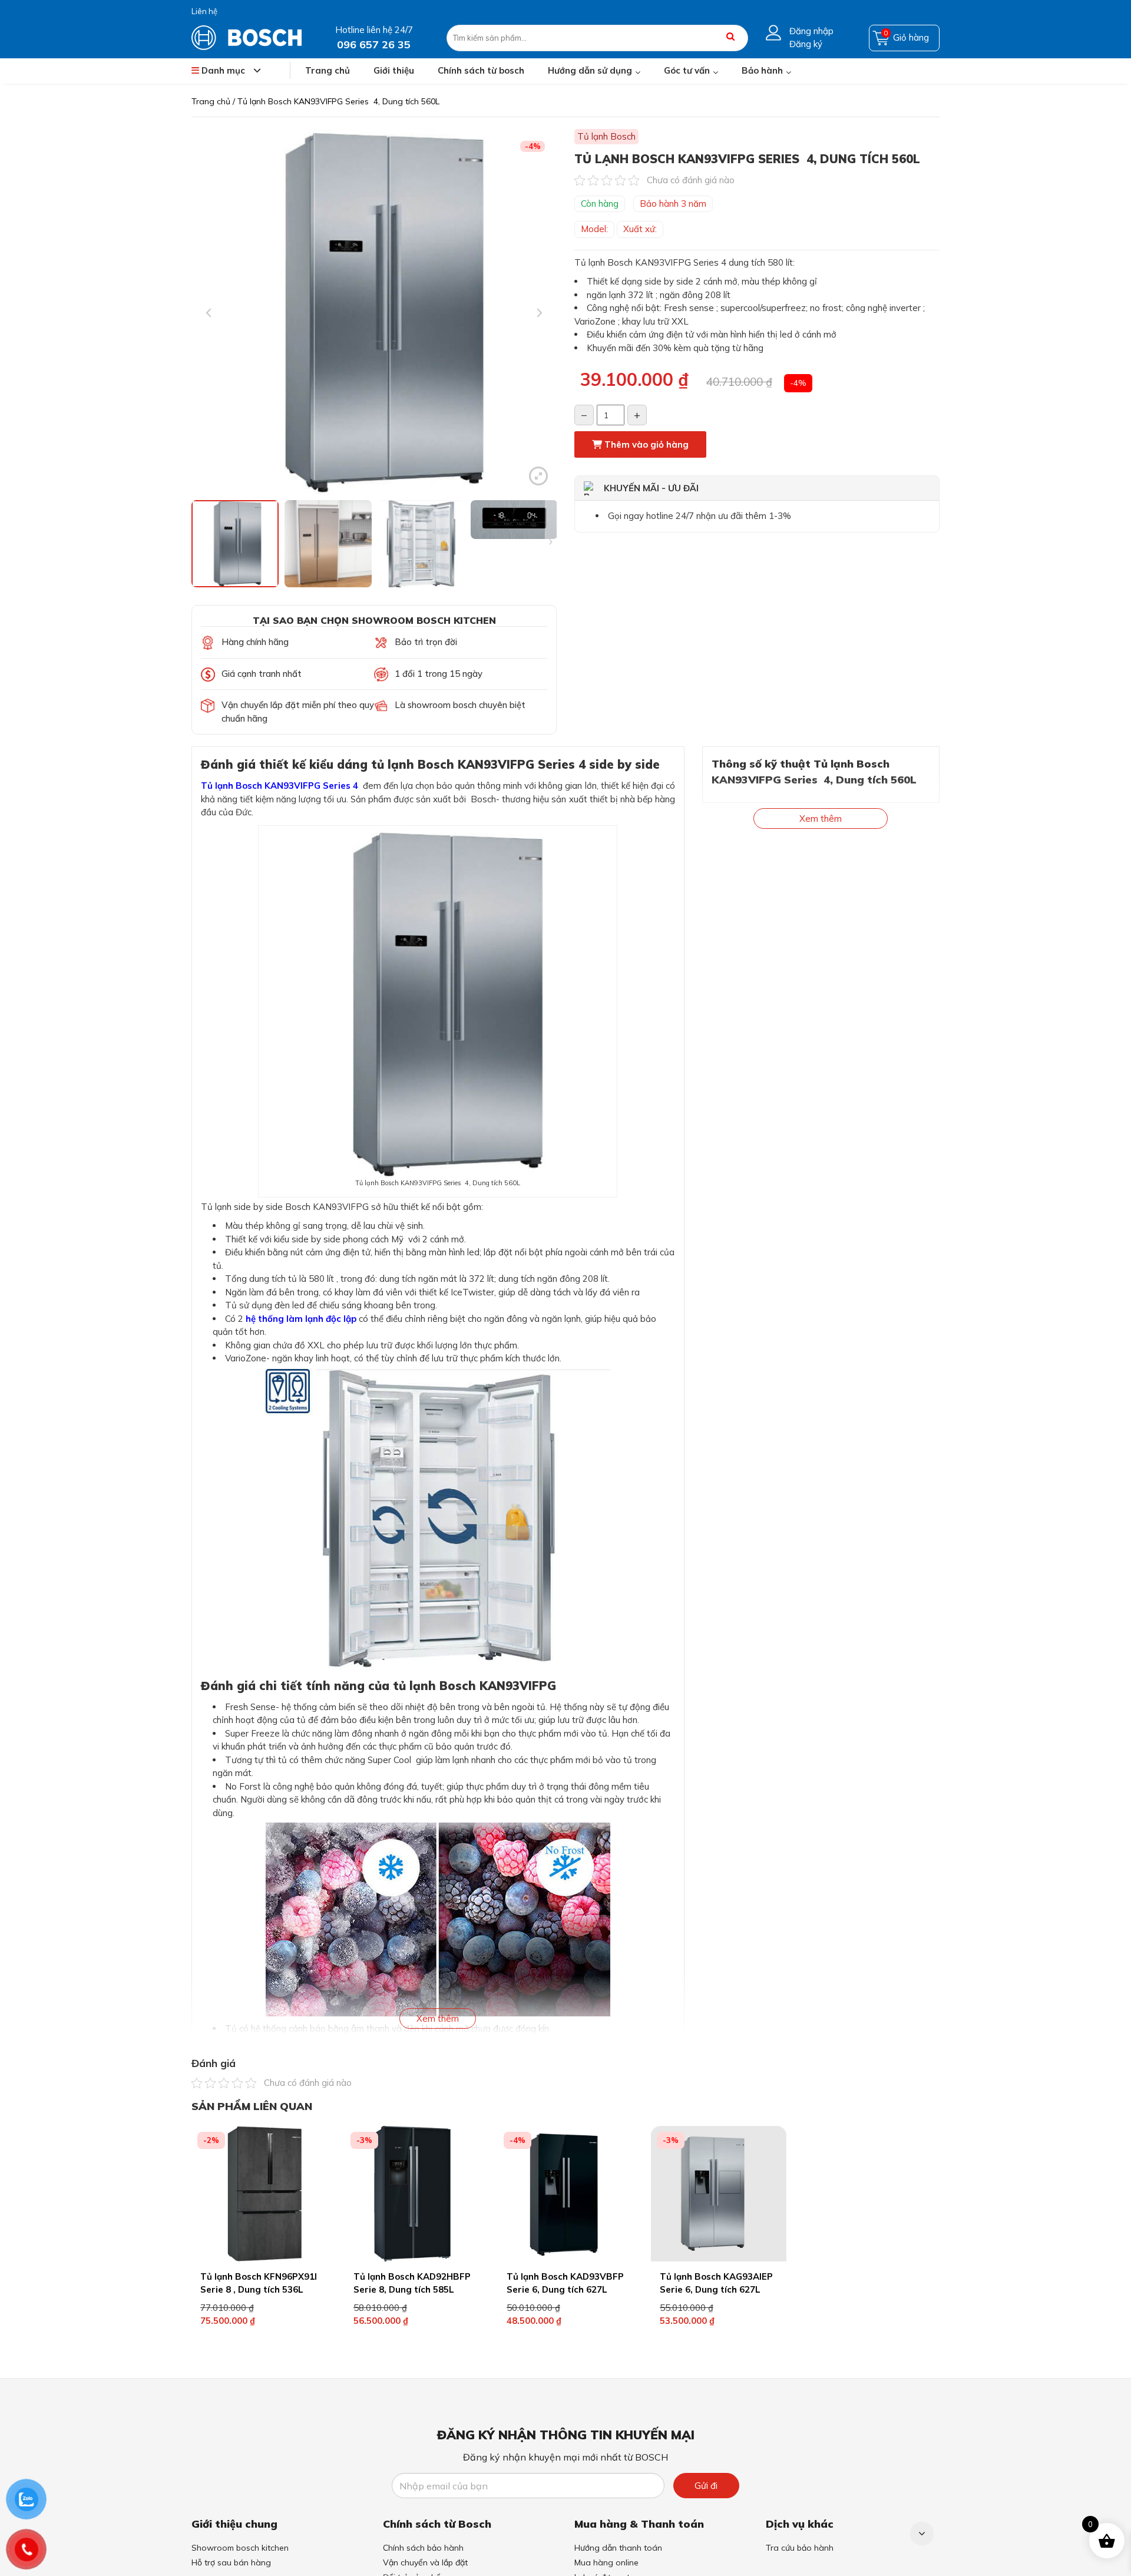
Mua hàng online (606, 2562)
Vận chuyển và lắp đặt (425, 2562)
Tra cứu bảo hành (800, 2548)
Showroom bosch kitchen (240, 2548)
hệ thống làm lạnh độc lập (301, 1319)
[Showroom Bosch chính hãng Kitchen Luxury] (247, 37)
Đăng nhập (811, 31)
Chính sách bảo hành (423, 2548)
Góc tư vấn (687, 70)
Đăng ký (806, 44)
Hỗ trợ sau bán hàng (231, 2562)
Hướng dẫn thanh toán (618, 2548)
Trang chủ (328, 70)
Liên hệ (204, 11)
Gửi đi (706, 2486)
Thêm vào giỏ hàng (645, 444)
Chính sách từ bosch (481, 70)
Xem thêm (438, 2018)
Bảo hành (762, 70)
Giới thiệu (394, 70)
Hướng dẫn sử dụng (590, 70)
